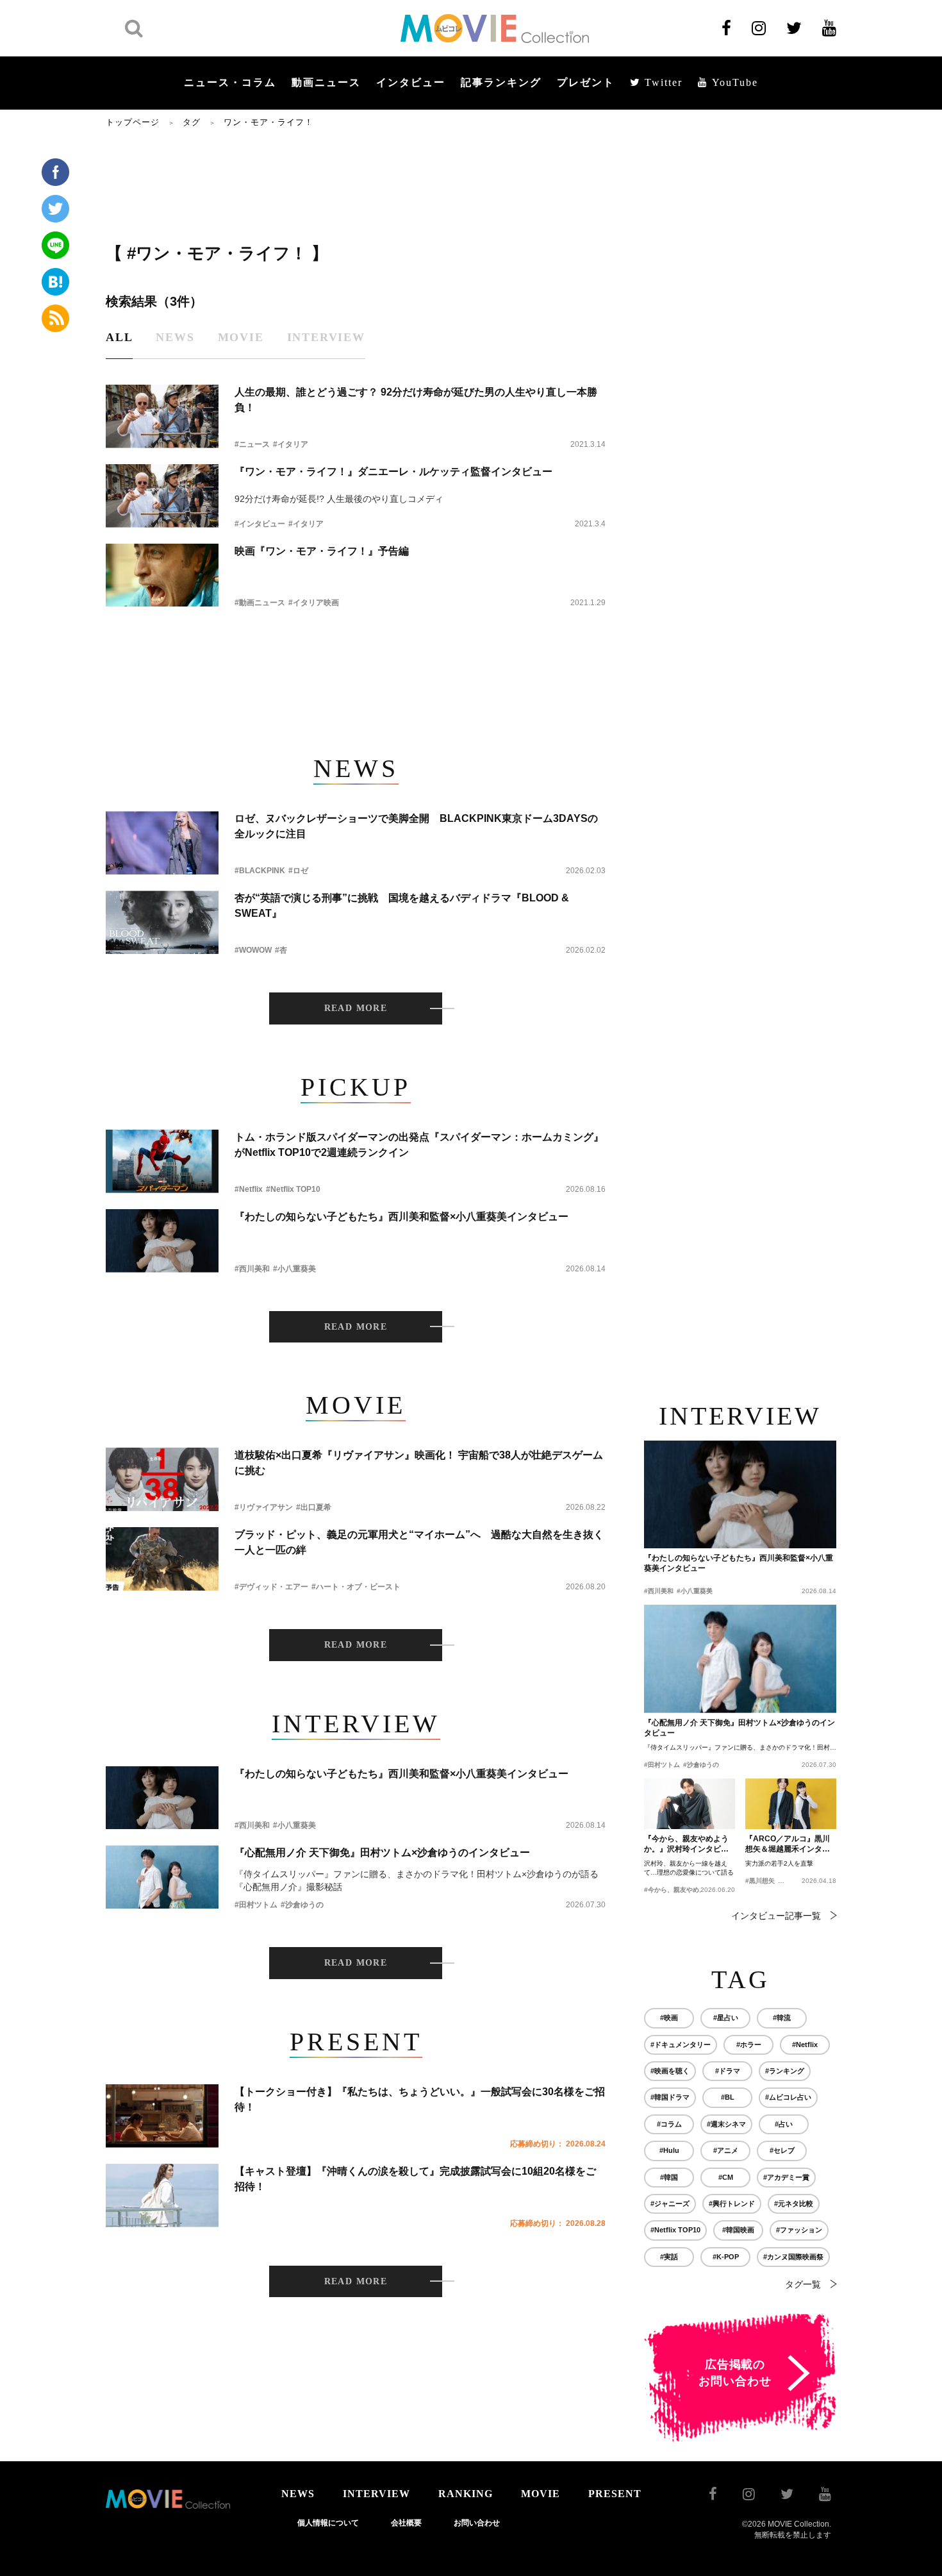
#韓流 (782, 2018)
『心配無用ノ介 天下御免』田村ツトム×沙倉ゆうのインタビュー (382, 1853)
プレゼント (586, 82)
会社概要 (406, 2523)
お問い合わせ (477, 2523)
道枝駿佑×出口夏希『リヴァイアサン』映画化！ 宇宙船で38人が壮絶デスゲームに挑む (419, 1463)
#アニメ (726, 2150)
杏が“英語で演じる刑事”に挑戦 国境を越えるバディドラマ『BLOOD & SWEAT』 (402, 906)
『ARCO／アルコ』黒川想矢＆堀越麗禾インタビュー (788, 1844)
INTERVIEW (376, 2494)
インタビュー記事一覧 (776, 1916)
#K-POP (726, 2257)
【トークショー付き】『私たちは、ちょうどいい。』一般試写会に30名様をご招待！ (420, 2099)
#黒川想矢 (760, 1881)
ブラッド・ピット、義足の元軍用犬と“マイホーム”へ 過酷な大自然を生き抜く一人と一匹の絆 (419, 1542)
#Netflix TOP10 (293, 1189)
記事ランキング (501, 82)
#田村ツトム (256, 1905)
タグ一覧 (803, 2284)
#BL (728, 2097)
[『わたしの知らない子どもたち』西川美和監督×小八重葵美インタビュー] (162, 1241)
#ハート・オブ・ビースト (356, 1587)
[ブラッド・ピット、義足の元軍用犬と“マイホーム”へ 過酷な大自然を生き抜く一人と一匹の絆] (162, 1559)
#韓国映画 (738, 2230)
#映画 (669, 2018)
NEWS (298, 2494)
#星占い (726, 2018)
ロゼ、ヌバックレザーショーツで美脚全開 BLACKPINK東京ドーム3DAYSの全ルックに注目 (416, 826)
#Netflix (249, 1189)
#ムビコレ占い (788, 2097)
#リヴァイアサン (264, 1507)
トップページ (133, 122)
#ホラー (749, 2045)
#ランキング (785, 2071)
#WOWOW (253, 950)
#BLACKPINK (260, 871)
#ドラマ (728, 2071)
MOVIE (541, 2494)
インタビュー (411, 82)
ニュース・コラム (230, 82)
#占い (784, 2124)
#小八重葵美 (294, 1269)
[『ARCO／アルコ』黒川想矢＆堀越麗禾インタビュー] (791, 1804)
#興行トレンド (732, 2204)
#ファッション (799, 2230)
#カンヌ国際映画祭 (793, 2257)
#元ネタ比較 (794, 2204)
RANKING (466, 2494)
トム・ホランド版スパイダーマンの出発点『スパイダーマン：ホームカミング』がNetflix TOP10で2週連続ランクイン (419, 1145)
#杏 (281, 950)
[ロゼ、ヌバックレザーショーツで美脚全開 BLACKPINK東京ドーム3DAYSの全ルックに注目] (162, 843)
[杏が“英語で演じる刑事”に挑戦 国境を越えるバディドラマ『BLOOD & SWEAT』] (162, 922)
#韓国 (669, 2177)
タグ (192, 122)
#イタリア (291, 444)
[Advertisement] (356, 184)
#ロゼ (298, 871)
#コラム (669, 2124)
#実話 (669, 2257)
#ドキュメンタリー (681, 2045)
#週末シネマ (726, 2124)
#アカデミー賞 (786, 2177)
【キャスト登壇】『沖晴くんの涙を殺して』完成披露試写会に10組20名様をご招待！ (415, 2179)
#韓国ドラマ (670, 2097)
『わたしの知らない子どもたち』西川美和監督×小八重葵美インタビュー (401, 1217)
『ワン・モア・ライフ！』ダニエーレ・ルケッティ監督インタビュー (393, 472)
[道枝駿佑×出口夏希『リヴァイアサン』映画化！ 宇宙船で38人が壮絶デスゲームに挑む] (162, 1479)
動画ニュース (326, 82)
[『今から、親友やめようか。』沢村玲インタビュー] (690, 1804)
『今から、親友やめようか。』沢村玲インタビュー (686, 1844)
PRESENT (615, 2494)
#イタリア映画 (314, 603)
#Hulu (669, 2150)
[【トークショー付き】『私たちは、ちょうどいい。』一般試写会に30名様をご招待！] (162, 2116)
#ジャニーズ (670, 2204)
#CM (726, 2177)
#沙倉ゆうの (302, 1905)
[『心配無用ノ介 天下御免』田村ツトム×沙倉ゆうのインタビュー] (162, 1877)
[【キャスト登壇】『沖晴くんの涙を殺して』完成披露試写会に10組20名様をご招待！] (162, 2195)
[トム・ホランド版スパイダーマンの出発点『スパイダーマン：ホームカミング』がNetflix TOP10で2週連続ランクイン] (162, 1161)
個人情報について (328, 2523)
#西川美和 (252, 1269)
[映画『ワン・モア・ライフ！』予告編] (162, 575)
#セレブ (782, 2150)
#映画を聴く (670, 2071)
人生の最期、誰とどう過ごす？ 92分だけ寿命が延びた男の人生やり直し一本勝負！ (416, 400)
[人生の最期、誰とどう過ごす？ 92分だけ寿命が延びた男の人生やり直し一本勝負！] (162, 416)
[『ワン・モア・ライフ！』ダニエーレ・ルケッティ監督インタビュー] (162, 496)
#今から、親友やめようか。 (684, 1890)
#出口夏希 (314, 1507)
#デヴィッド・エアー (271, 1587)
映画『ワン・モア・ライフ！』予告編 (322, 551)
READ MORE (356, 1008)
